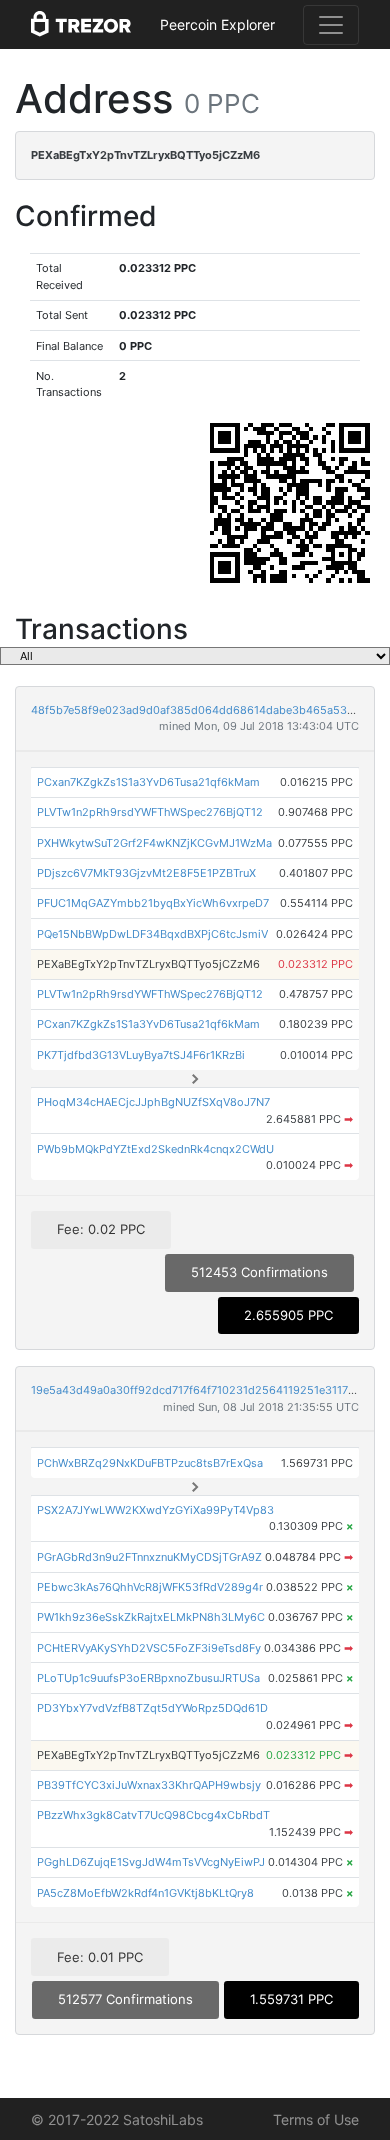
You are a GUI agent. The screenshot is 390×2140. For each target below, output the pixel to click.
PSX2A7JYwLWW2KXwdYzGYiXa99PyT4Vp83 (155, 1510)
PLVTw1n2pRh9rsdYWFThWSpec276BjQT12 (150, 812)
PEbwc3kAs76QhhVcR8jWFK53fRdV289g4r (150, 1587)
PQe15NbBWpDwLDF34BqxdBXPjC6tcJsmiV (152, 934)
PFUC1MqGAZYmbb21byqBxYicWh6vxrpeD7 (153, 903)
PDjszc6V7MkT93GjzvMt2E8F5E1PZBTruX (146, 873)
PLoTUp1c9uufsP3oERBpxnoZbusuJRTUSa (148, 1678)
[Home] (81, 25)
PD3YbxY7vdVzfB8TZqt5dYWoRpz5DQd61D (152, 1708)
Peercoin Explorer (217, 24)
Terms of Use (316, 2119)
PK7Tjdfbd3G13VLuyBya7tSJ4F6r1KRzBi (141, 1055)
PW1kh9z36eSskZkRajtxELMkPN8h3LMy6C (151, 1617)
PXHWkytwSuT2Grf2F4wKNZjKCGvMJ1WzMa (154, 843)
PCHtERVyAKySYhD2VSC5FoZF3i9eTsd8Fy (149, 1648)
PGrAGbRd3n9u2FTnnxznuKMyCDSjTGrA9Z (149, 1557)
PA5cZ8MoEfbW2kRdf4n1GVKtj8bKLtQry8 (145, 1893)
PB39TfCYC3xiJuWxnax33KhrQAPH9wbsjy (149, 1785)
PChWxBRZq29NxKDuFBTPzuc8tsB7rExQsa (150, 1463)
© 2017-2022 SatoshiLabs (117, 2119)
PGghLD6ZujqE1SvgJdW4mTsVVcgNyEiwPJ (151, 1862)
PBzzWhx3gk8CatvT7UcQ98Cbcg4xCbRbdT (153, 1815)
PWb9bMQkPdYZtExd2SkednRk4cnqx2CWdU (155, 1149)
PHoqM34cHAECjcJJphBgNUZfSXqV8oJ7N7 (153, 1102)
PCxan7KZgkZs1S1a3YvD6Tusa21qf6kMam (148, 782)
